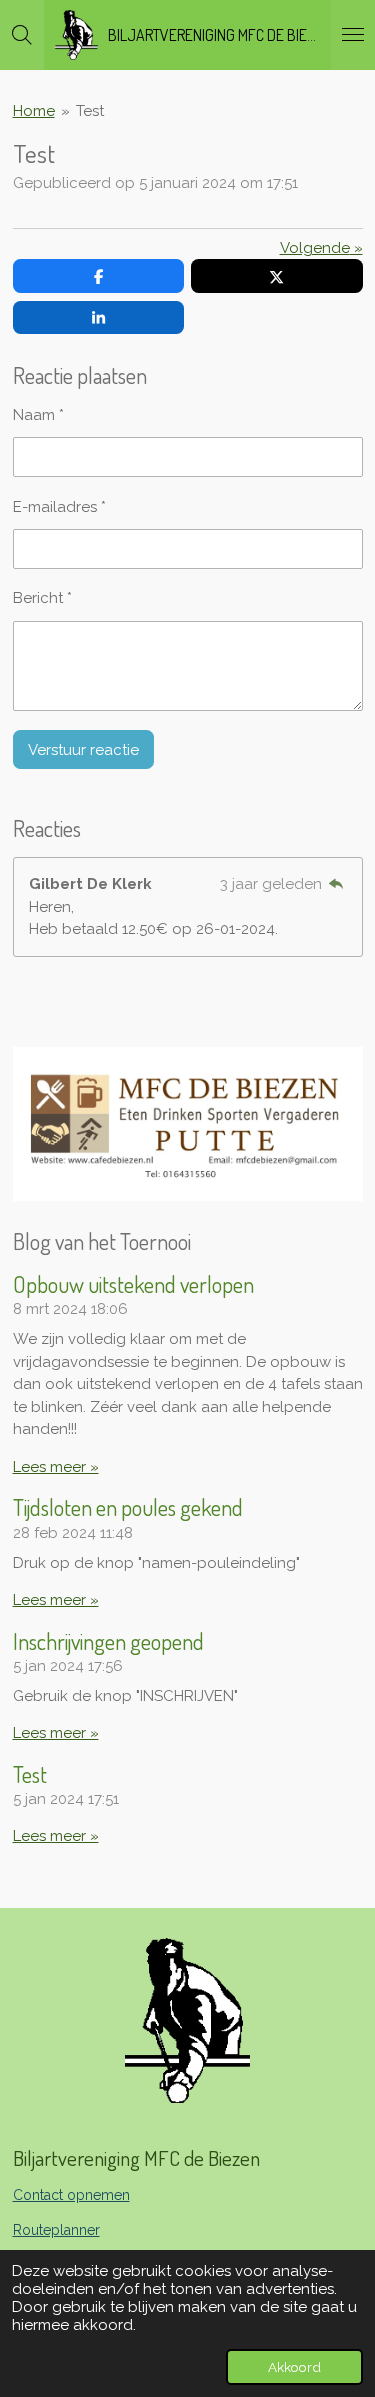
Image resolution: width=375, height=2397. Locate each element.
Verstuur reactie (83, 750)
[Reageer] (336, 884)
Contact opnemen (71, 2195)
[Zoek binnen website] (22, 35)
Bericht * (42, 598)
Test (90, 111)
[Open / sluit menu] (353, 35)
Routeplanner (56, 2230)
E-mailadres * (59, 507)
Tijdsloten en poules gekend (128, 1507)
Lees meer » (56, 1467)
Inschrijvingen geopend (108, 1641)
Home (34, 111)
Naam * (38, 415)
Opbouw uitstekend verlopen (133, 1284)
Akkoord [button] (294, 2367)
